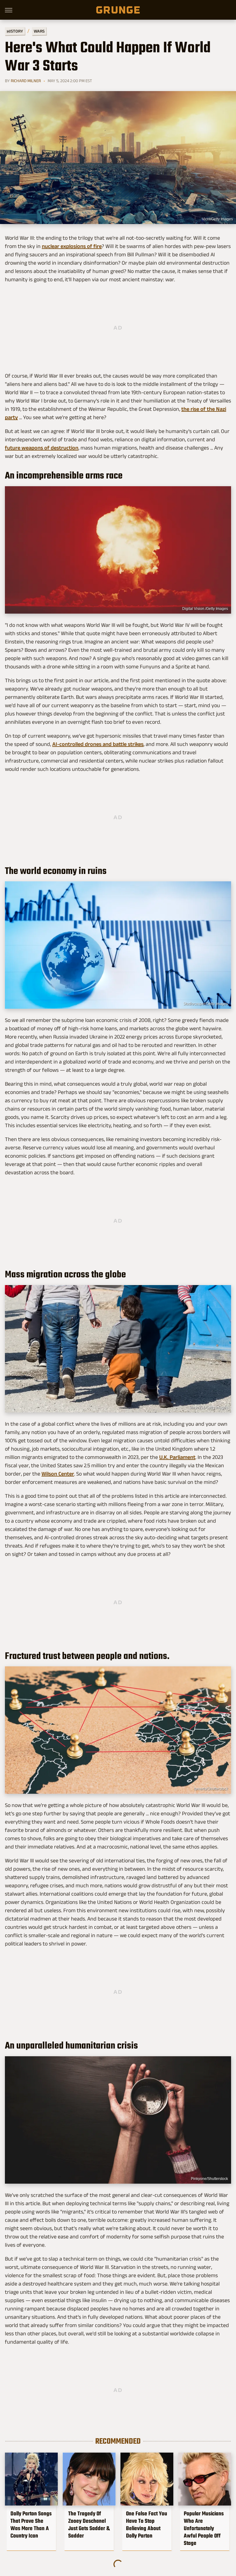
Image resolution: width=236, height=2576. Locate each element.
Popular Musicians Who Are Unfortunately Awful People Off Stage (204, 2528)
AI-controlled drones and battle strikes (98, 744)
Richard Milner (26, 81)
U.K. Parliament (177, 1457)
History (15, 31)
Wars (39, 31)
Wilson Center (58, 1474)
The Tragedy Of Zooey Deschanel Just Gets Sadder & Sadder (89, 2525)
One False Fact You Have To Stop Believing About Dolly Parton (147, 2525)
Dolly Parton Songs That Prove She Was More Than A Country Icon (31, 2525)
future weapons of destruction (42, 448)
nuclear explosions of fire (72, 246)
